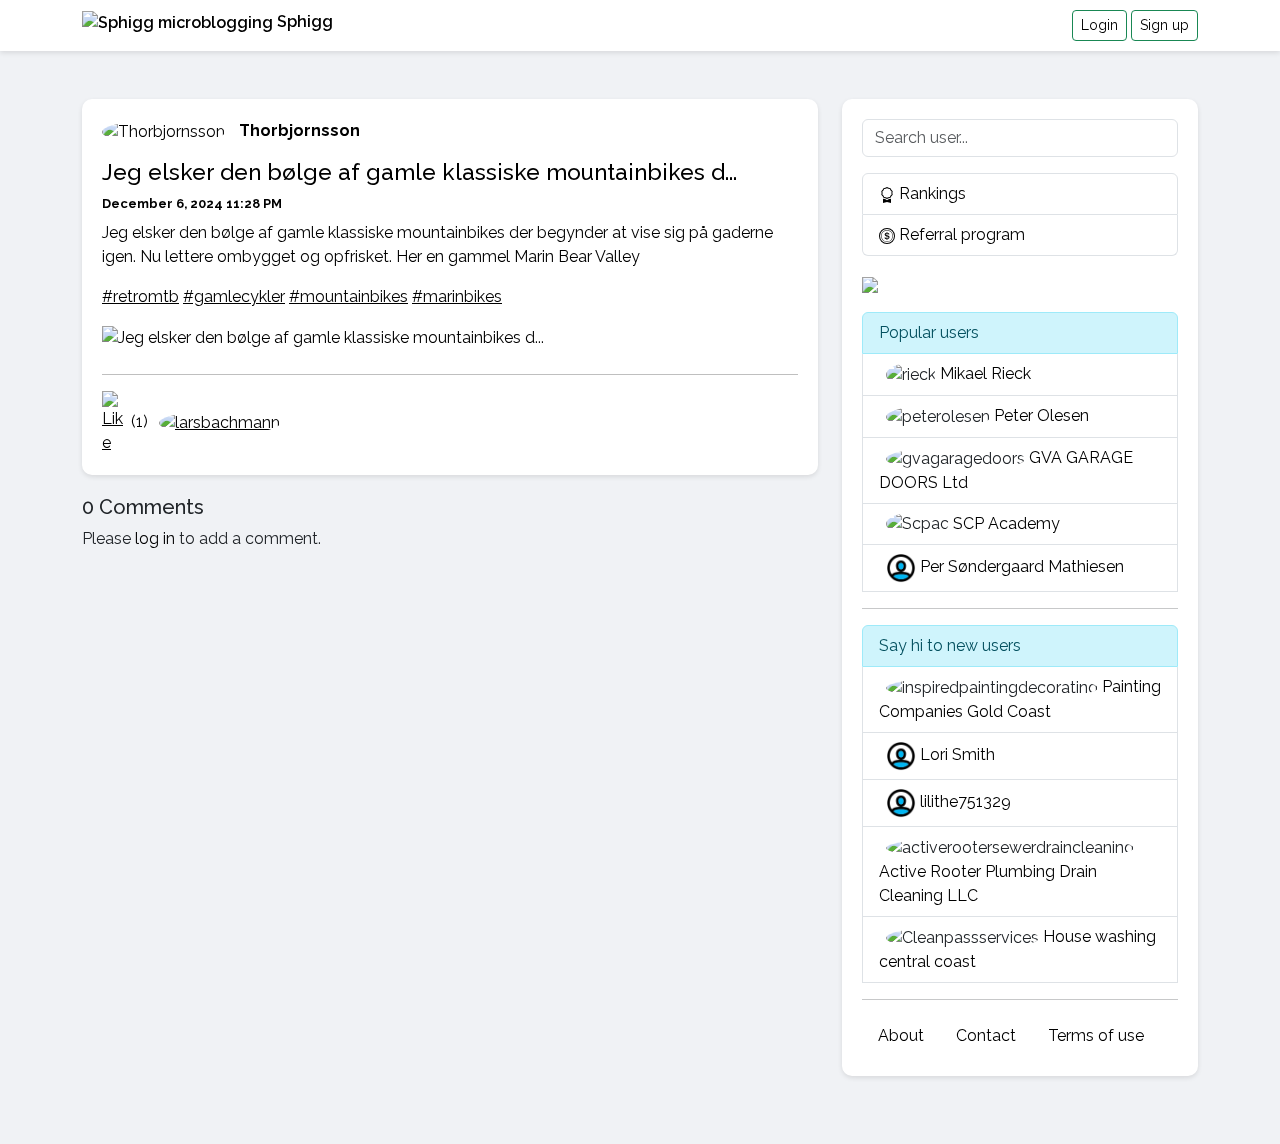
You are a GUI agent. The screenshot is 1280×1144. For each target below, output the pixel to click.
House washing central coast (1017, 949)
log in (155, 538)
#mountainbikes (348, 296)
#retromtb (140, 296)
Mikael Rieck (985, 373)
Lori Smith (957, 754)
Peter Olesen (1041, 415)
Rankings (930, 193)
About (901, 1035)
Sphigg (303, 21)
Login (1099, 25)
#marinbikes (457, 296)
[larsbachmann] (216, 421)
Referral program (960, 234)
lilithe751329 (965, 801)
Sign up (1164, 25)
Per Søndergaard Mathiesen (1022, 567)
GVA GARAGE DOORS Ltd (1006, 470)
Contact (986, 1035)
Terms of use (1096, 1035)
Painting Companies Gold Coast (1020, 699)
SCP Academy (1006, 523)
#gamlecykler (234, 296)
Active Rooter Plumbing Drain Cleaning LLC (988, 883)
